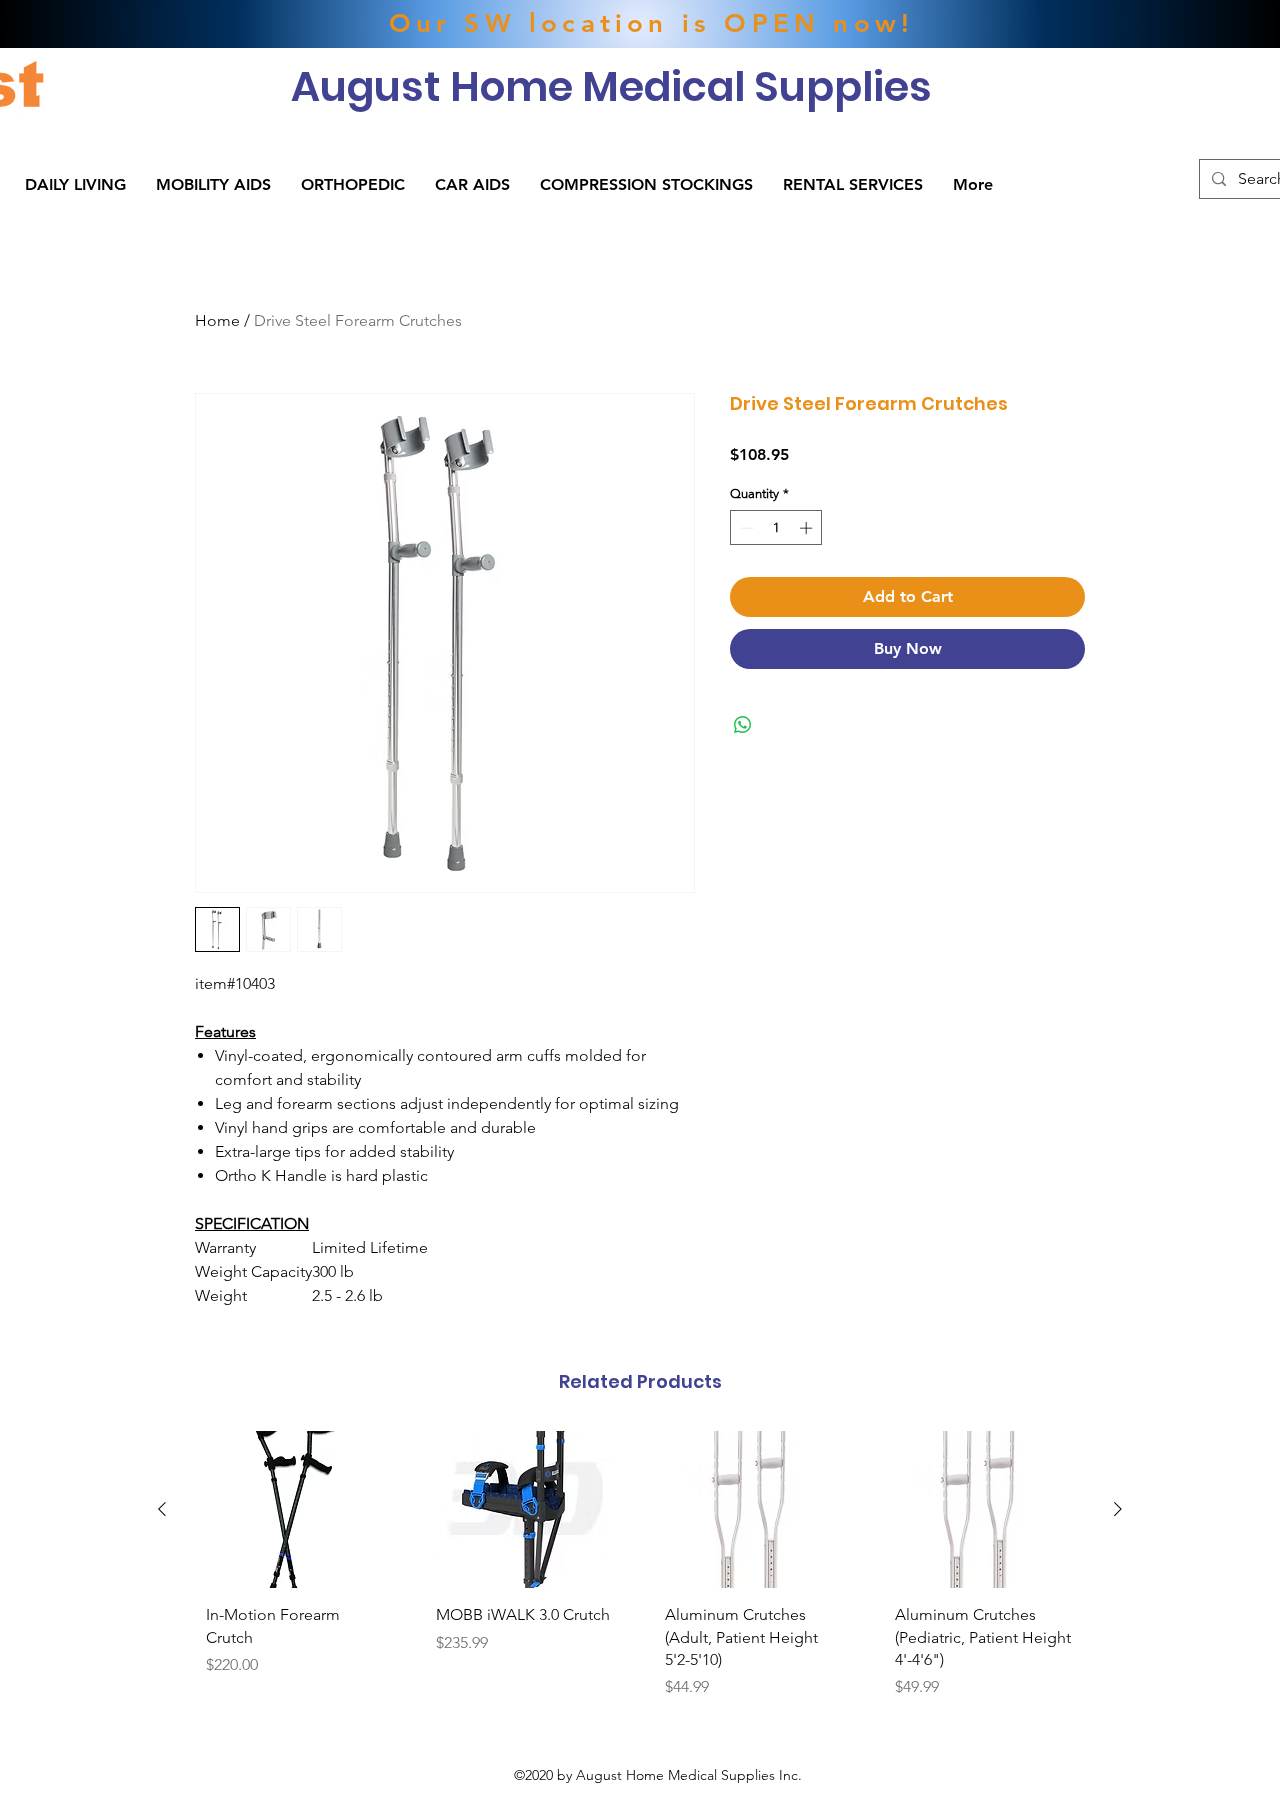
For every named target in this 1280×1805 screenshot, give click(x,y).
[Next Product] (1118, 1509)
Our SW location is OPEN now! (652, 23)
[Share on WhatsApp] (743, 725)
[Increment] (808, 528)
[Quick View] (296, 1509)
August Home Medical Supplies (611, 86)
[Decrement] (745, 528)
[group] (640, 1572)
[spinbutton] (776, 528)
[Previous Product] (162, 1509)
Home (217, 320)
